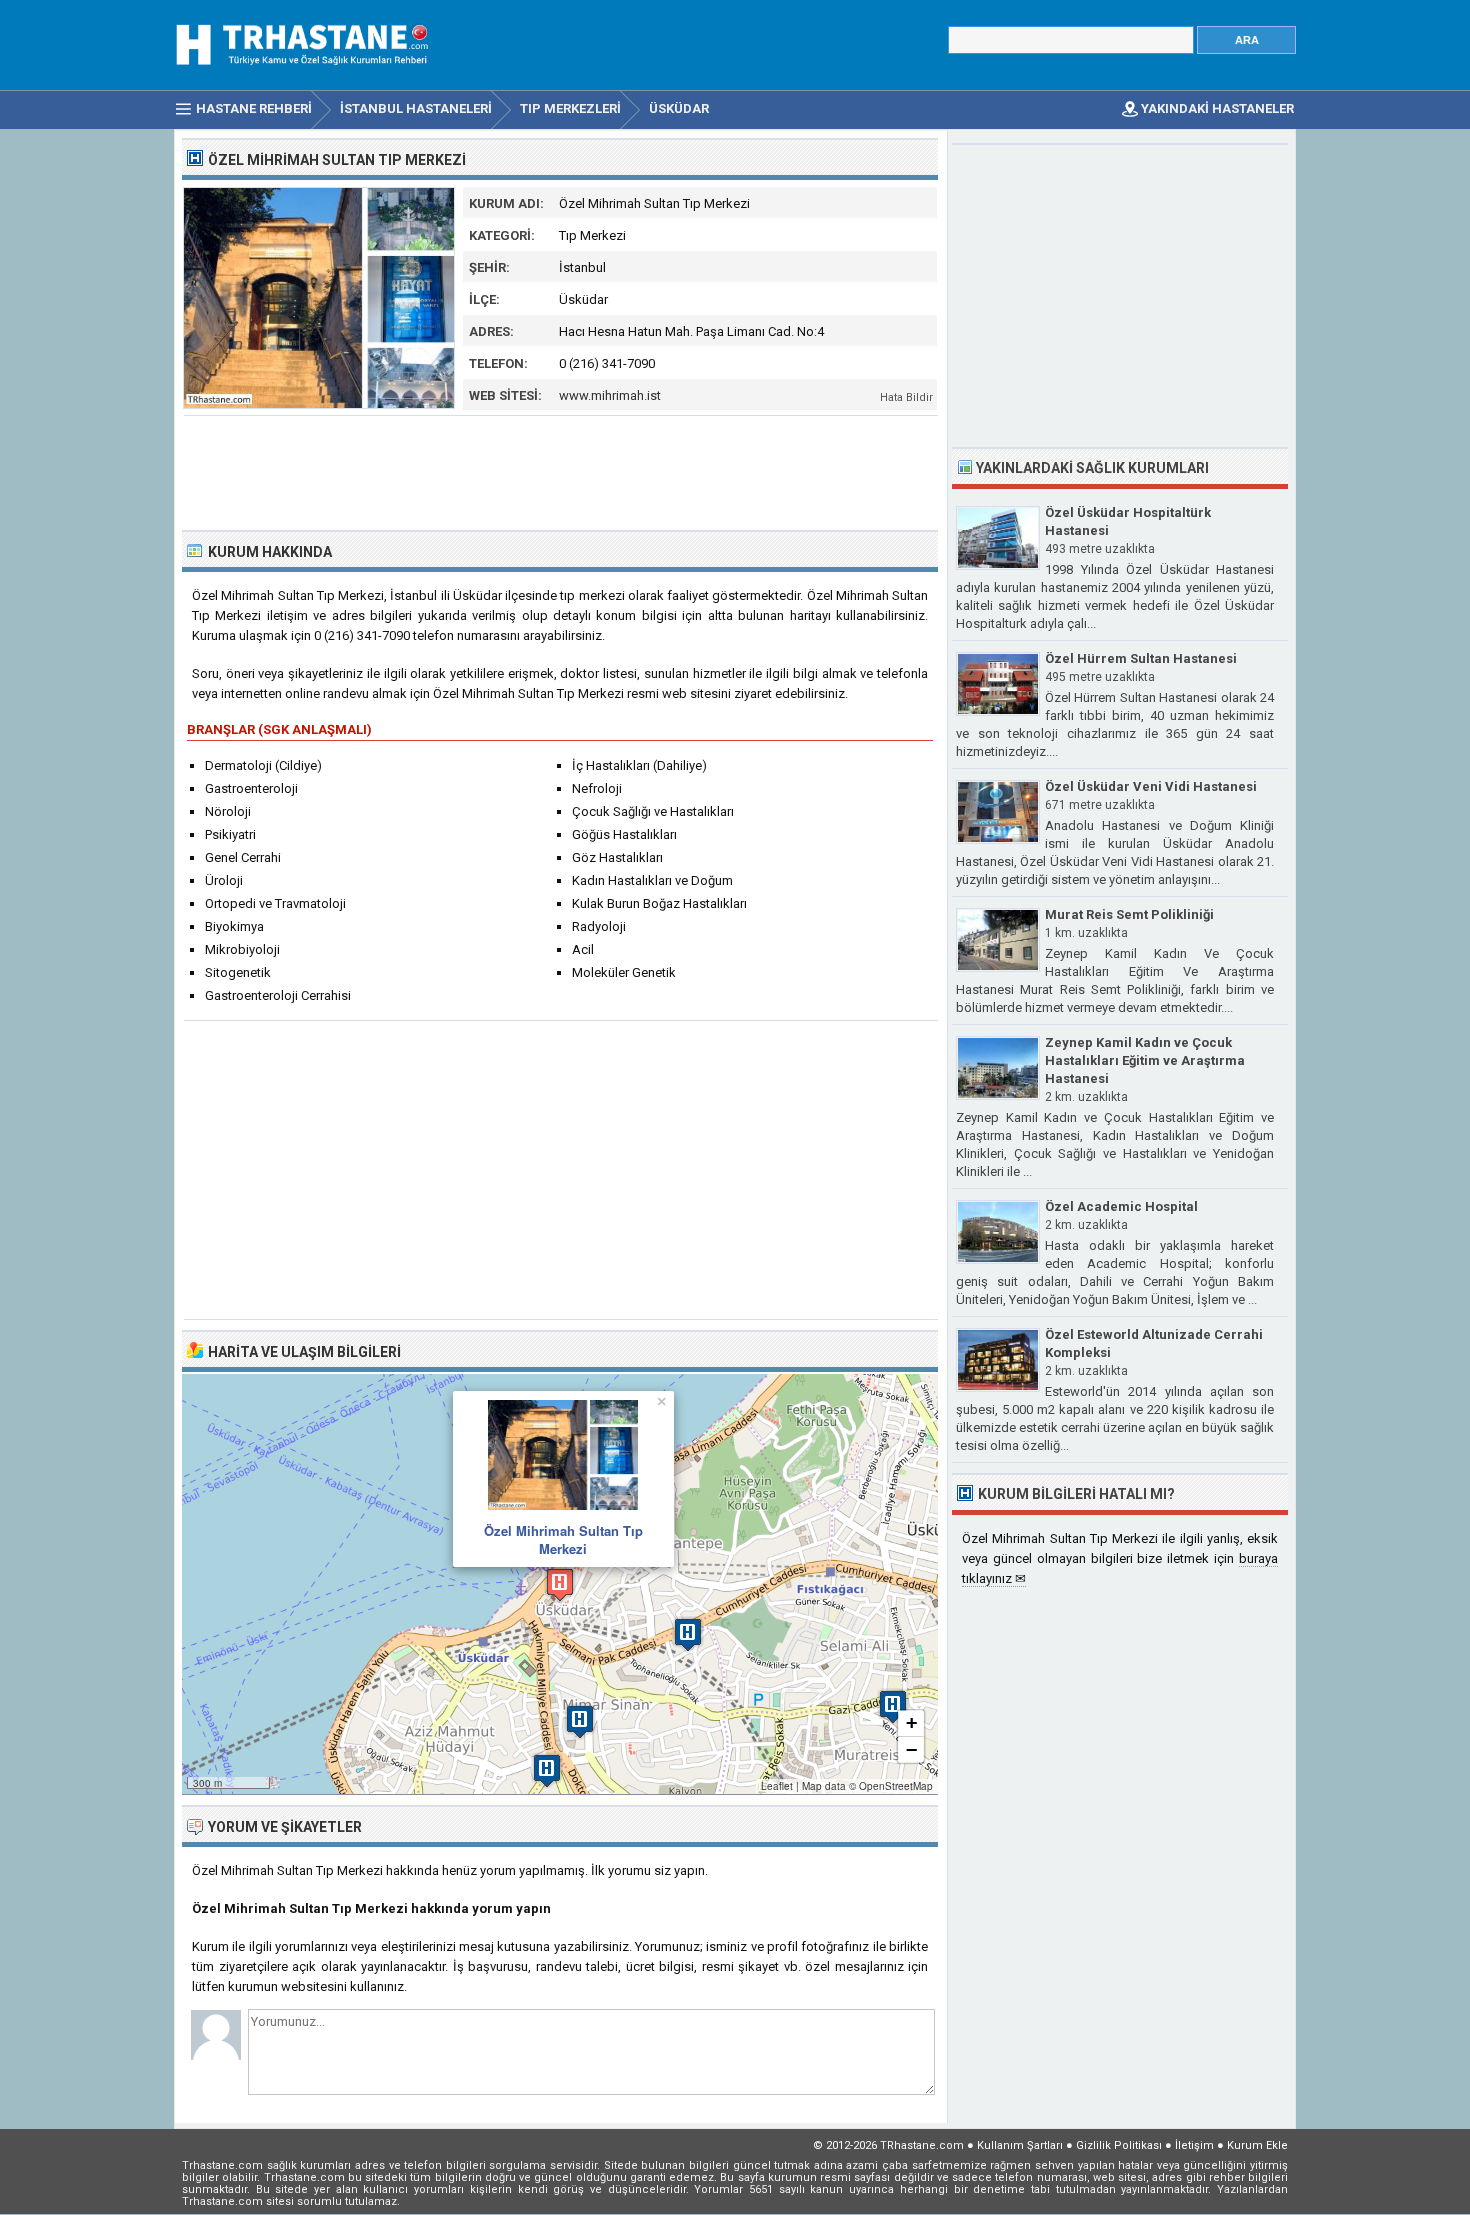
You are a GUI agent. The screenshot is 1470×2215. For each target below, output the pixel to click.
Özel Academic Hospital (1121, 1206)
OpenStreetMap (896, 1786)
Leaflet (777, 1786)
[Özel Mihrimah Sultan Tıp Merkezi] (319, 404)
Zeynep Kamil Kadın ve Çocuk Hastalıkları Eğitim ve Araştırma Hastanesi (1145, 1060)
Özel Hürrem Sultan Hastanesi (1141, 658)
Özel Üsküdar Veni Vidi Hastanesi (1151, 786)
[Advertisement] (561, 471)
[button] (560, 1584)
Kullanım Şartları (1020, 2145)
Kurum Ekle (1257, 2145)
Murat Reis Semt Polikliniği (1129, 914)
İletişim (1194, 2145)
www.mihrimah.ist (610, 395)
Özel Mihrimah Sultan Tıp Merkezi (563, 1539)
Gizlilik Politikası (1119, 2145)
